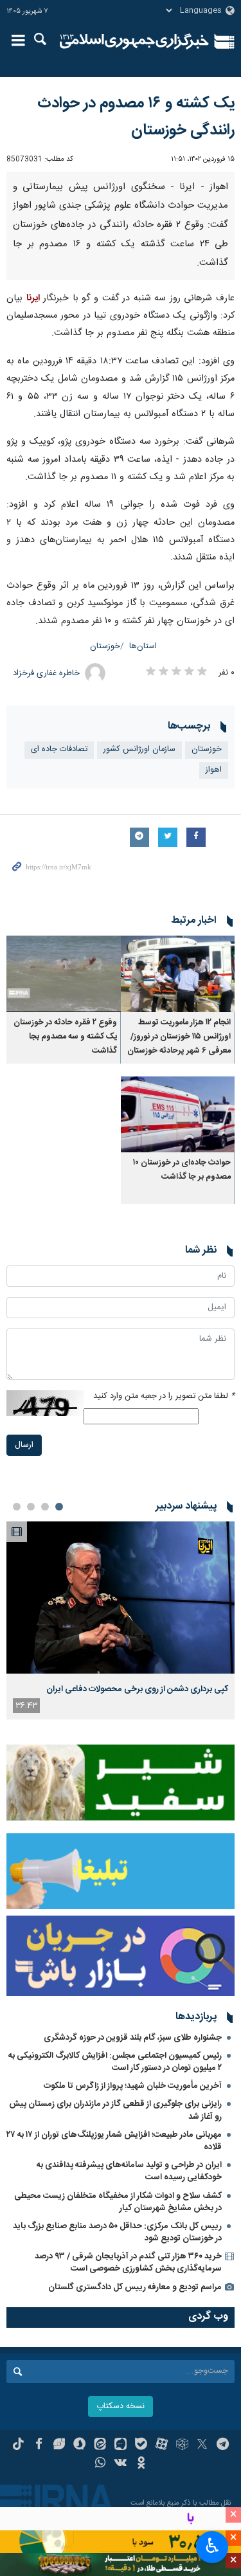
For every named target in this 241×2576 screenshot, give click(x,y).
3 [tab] (31, 1507)
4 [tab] (17, 1507)
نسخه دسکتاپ (121, 2407)
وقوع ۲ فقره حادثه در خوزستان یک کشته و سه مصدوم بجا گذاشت (65, 1037)
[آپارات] (162, 2445)
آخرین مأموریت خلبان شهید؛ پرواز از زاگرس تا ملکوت (133, 2086)
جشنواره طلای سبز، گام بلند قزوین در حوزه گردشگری (133, 2038)
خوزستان (105, 647)
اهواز (214, 770)
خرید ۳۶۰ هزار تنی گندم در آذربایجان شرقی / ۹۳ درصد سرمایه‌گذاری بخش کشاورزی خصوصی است (128, 2263)
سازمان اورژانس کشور (139, 749)
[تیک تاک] (18, 2445)
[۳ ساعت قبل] (121, 1598)
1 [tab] (59, 1507)
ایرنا (135, 42)
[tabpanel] (121, 1620)
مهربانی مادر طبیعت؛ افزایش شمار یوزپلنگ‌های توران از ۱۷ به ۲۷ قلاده (114, 2141)
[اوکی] (141, 2464)
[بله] (141, 2445)
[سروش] (79, 2445)
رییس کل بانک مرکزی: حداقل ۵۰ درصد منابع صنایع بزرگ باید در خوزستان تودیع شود (117, 2232)
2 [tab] (45, 1507)
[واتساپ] (100, 2464)
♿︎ (212, 2546)
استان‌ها (143, 647)
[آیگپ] (121, 2445)
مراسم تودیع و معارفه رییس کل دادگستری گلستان (135, 2287)
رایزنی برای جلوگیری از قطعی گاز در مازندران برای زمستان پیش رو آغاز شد (115, 2110)
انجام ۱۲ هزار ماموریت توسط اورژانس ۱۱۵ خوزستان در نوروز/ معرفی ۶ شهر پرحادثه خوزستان (179, 1037)
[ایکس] (202, 2445)
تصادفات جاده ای (59, 749)
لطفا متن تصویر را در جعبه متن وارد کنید (164, 1396)
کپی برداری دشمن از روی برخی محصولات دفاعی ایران (137, 1689)
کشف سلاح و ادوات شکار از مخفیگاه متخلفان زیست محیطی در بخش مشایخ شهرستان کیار (118, 2202)
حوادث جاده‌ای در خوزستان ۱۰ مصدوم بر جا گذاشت (182, 1170)
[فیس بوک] (39, 2445)
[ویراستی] (59, 2445)
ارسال (24, 1445)
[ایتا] (100, 2445)
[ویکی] (121, 2464)
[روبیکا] (182, 2445)
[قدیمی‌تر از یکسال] (178, 974)
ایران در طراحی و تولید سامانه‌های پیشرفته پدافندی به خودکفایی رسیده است (129, 2171)
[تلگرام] (223, 2445)
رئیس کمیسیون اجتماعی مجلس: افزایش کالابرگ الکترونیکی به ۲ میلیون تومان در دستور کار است (115, 2062)
